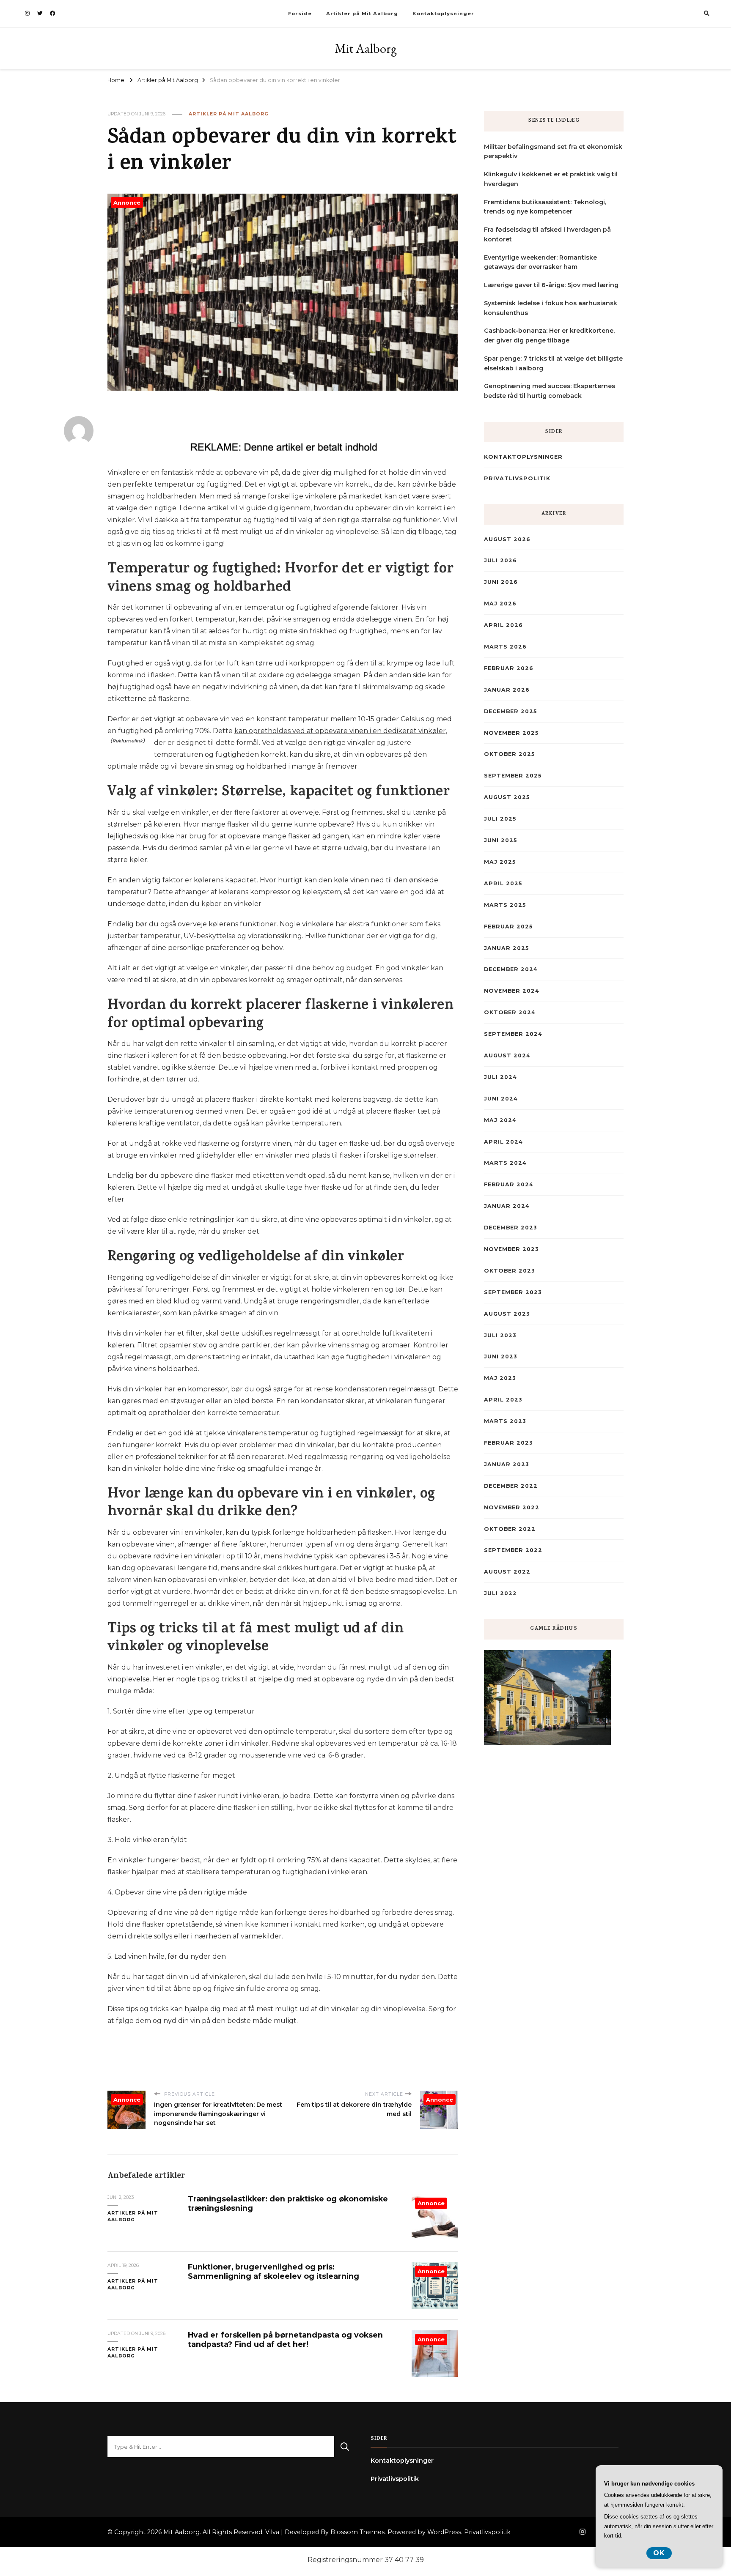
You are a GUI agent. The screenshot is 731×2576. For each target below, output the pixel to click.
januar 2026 (507, 690)
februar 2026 (509, 668)
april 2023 (503, 1400)
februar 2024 (509, 1184)
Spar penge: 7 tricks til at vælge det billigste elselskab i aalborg (553, 363)
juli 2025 (500, 819)
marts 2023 (505, 1421)
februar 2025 (508, 927)
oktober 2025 (509, 754)
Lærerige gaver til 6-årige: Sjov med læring (551, 285)
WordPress (444, 2532)
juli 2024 (500, 1077)
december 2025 (510, 711)
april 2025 (503, 883)
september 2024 (513, 1034)
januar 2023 (506, 1464)
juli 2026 (500, 560)
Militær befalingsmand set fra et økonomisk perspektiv (553, 152)
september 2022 (513, 1550)
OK (659, 2553)
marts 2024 (505, 1163)
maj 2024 (500, 1120)
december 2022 (511, 1486)
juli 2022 (500, 1593)
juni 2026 (501, 582)
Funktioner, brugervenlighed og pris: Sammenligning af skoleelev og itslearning (273, 2271)
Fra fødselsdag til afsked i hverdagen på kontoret (547, 234)
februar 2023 (508, 1443)
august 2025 (507, 797)
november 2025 (511, 733)
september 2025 (513, 776)
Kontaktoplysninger (443, 14)
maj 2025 (500, 862)
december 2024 (511, 969)
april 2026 (503, 625)
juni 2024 (501, 1099)
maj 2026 (500, 604)
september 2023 (513, 1292)
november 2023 (511, 1249)
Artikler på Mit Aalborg (362, 14)
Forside (300, 14)
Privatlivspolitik (517, 478)
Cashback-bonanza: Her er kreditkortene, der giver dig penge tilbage (549, 335)
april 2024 (503, 1142)
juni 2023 (500, 1356)
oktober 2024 (510, 1012)
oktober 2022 (510, 1529)
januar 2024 (507, 1206)
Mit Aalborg (366, 48)
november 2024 (512, 991)
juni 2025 (500, 840)
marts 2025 (505, 905)
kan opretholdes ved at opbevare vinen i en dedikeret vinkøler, (341, 731)
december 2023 (510, 1228)
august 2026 (507, 539)
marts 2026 (505, 647)
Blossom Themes (357, 2532)
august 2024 (507, 1055)
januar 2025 (506, 948)
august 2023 (507, 1314)
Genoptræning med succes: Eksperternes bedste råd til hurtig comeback (550, 391)
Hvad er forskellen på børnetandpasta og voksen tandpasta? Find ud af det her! (285, 2339)
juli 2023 (500, 1335)
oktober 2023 (509, 1271)
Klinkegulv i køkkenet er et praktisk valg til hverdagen (551, 179)
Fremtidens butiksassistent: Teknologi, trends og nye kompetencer (545, 207)
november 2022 (512, 1507)
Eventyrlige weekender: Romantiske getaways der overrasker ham (540, 262)
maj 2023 (500, 1378)
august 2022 (507, 1572)
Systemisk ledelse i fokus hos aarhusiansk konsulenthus (551, 308)
